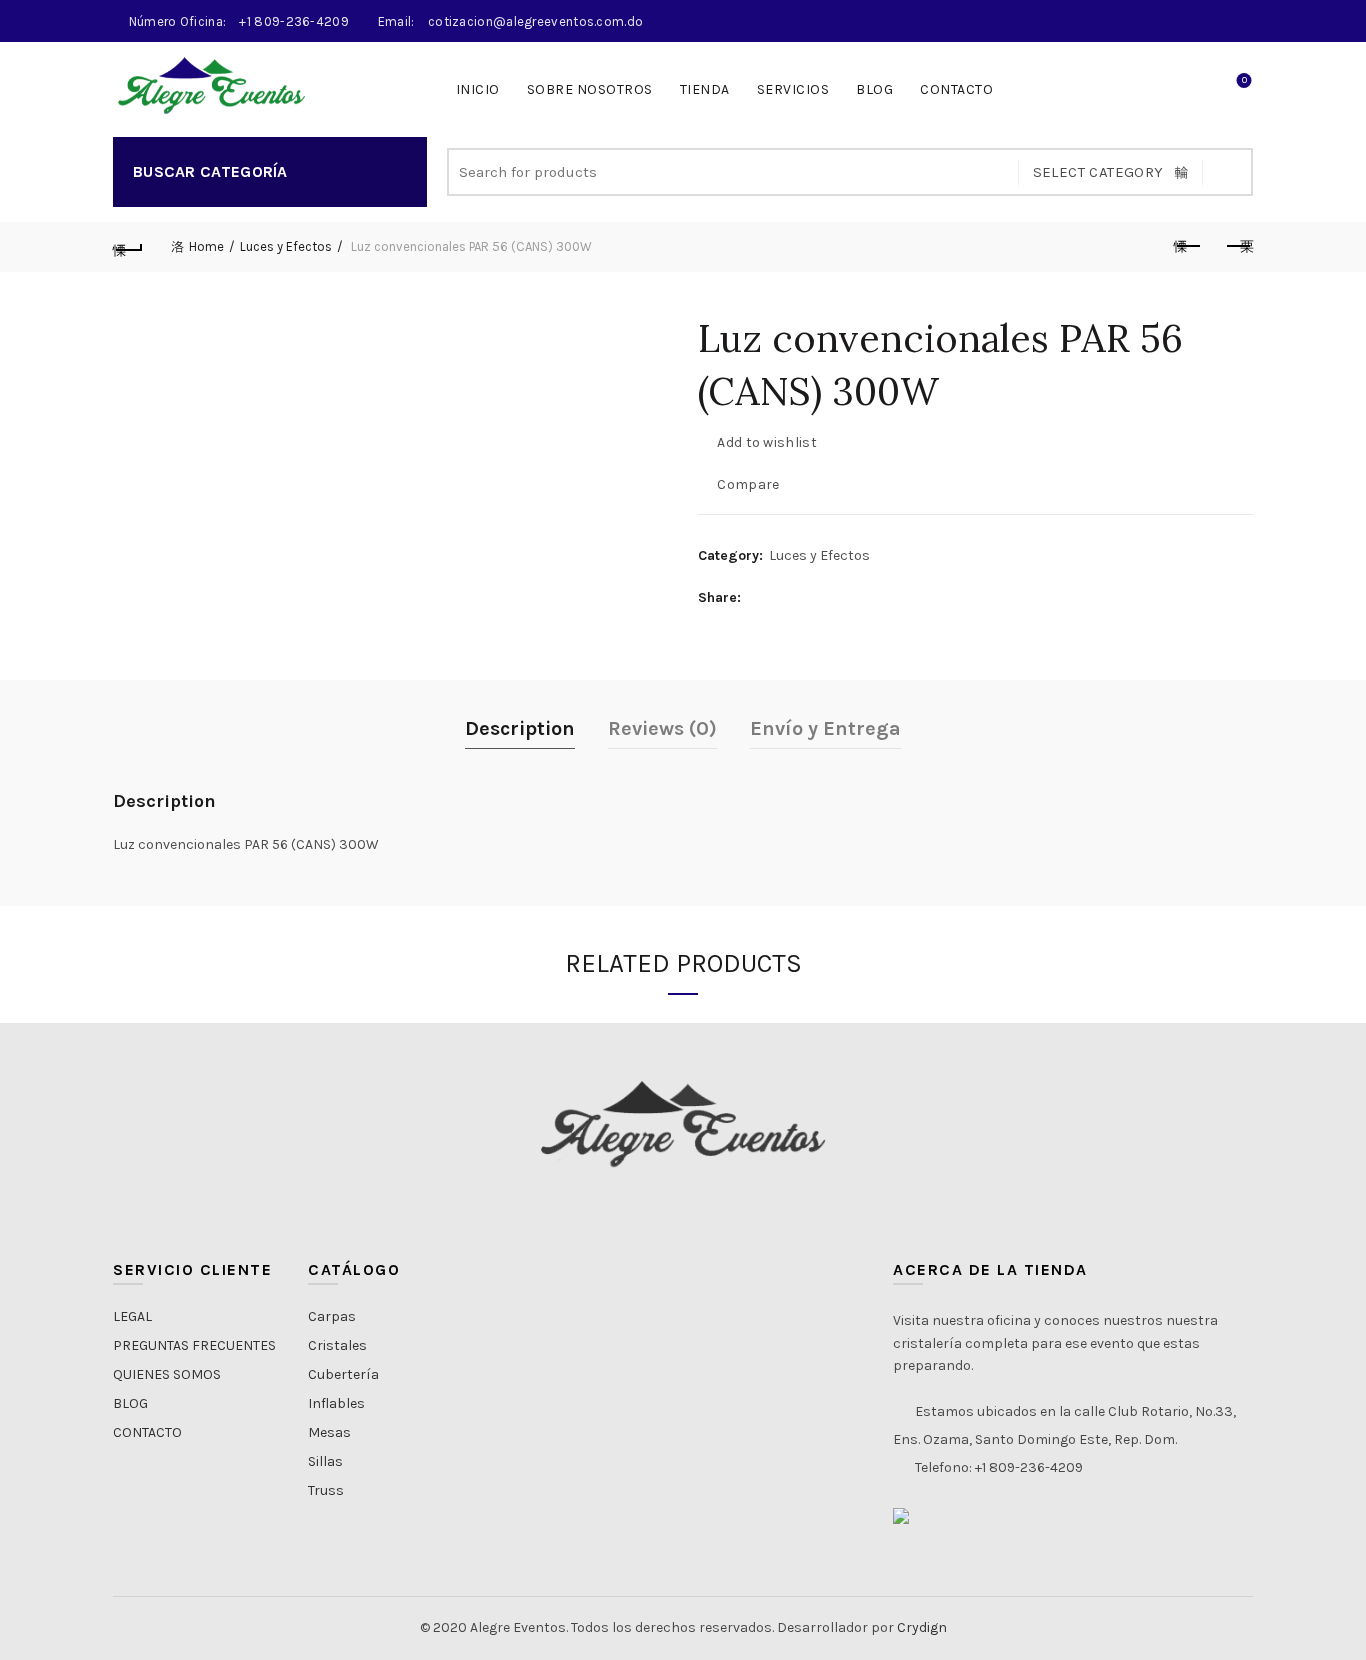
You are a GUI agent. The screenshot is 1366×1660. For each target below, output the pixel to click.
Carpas (332, 1316)
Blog (874, 89)
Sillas (325, 1461)
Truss (326, 1490)
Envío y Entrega (825, 728)
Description (520, 728)
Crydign (922, 1627)
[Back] (128, 247)
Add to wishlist (767, 442)
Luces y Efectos (286, 246)
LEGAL (132, 1316)
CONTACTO (956, 89)
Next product (1238, 247)
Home (206, 246)
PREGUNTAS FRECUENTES (194, 1345)
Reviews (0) (662, 728)
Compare (748, 484)
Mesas (329, 1432)
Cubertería (343, 1374)
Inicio (478, 89)
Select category (1098, 172)
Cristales (337, 1345)
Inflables (336, 1403)
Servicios (793, 89)
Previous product (1188, 247)
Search (1228, 172)
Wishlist (1244, 80)
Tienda (705, 89)
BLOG (130, 1403)
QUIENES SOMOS (167, 1374)
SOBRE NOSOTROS (590, 89)
